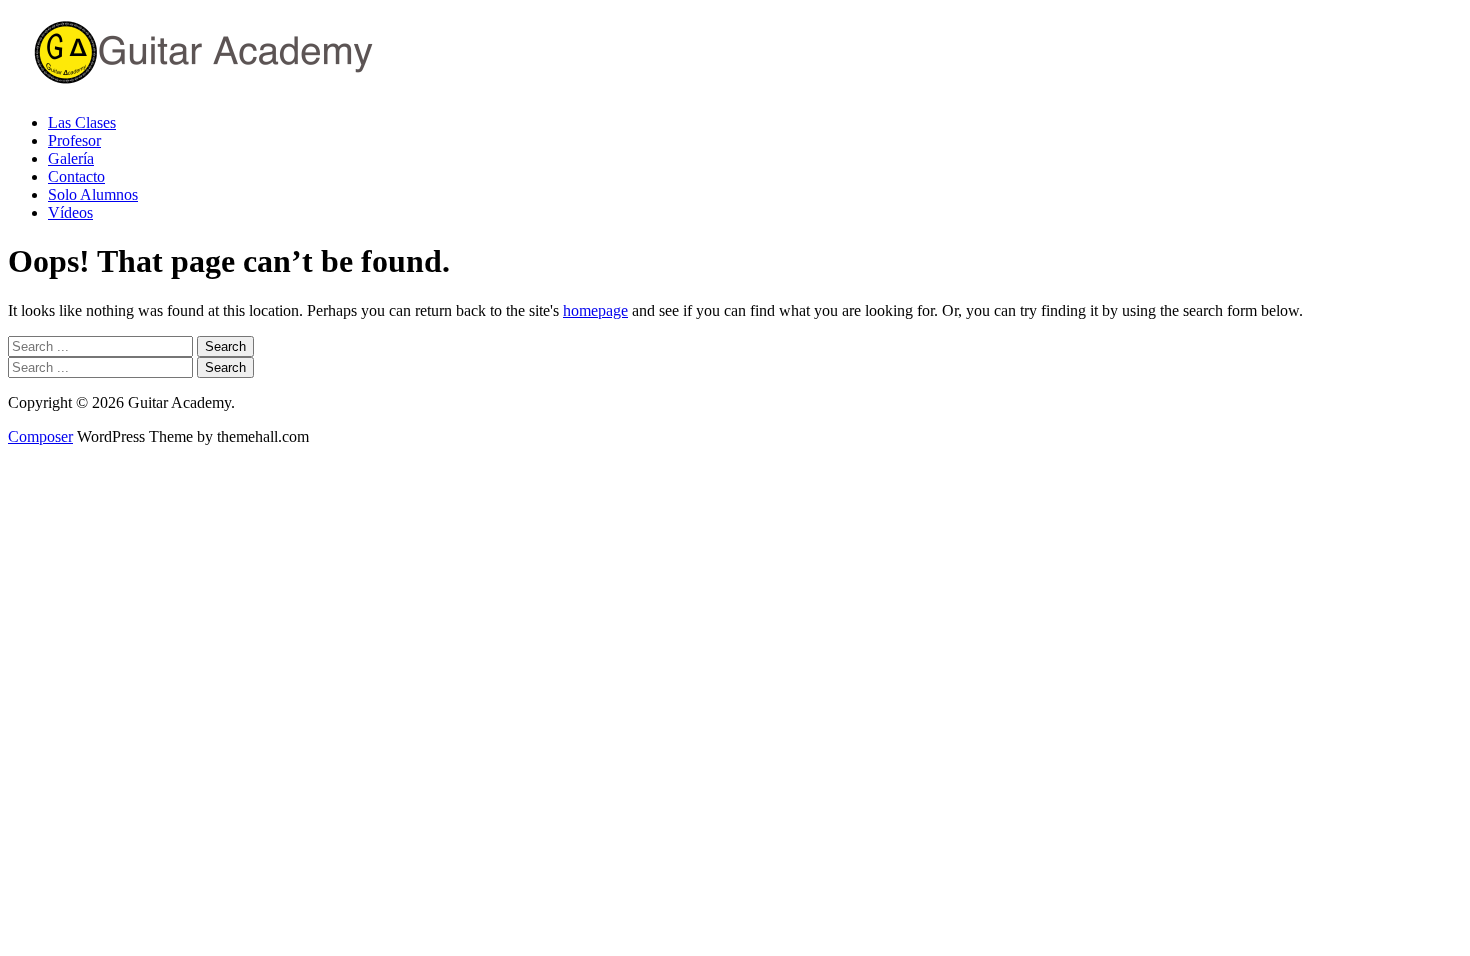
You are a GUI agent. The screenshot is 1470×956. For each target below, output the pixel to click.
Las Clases (82, 122)
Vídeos (70, 212)
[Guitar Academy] (258, 88)
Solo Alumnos (93, 194)
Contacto (76, 176)
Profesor (74, 140)
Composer (40, 436)
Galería (71, 158)
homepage (595, 310)
